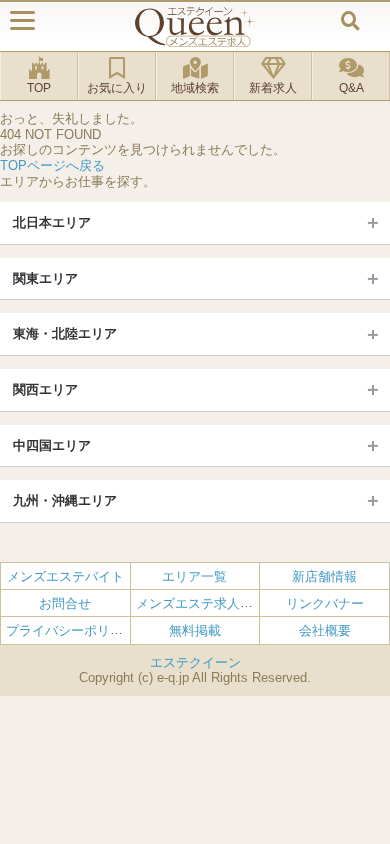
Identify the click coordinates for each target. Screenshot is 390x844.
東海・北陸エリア (65, 333)
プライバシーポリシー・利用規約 (103, 630)
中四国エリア (52, 445)
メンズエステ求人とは (201, 603)
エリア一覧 (194, 576)
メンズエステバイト (65, 576)
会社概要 (325, 630)
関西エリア (45, 389)
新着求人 (273, 88)
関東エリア (45, 278)
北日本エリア (52, 222)
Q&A (351, 88)
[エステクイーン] (195, 26)
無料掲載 (195, 630)
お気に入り (117, 88)
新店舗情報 (324, 576)
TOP (39, 88)
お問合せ (65, 603)
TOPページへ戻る (52, 165)
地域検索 (195, 88)
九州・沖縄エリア (65, 500)
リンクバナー (325, 603)
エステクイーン (195, 662)
